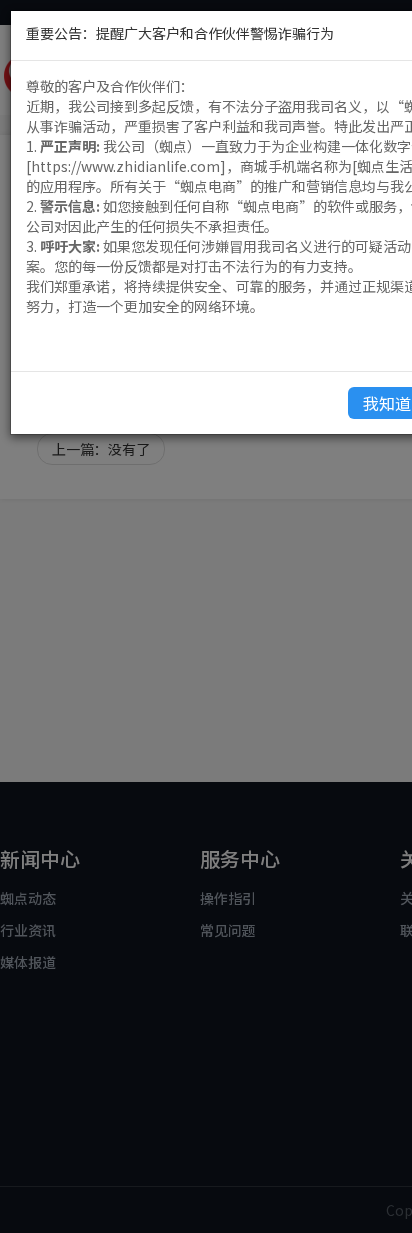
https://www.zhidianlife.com (125, 166)
